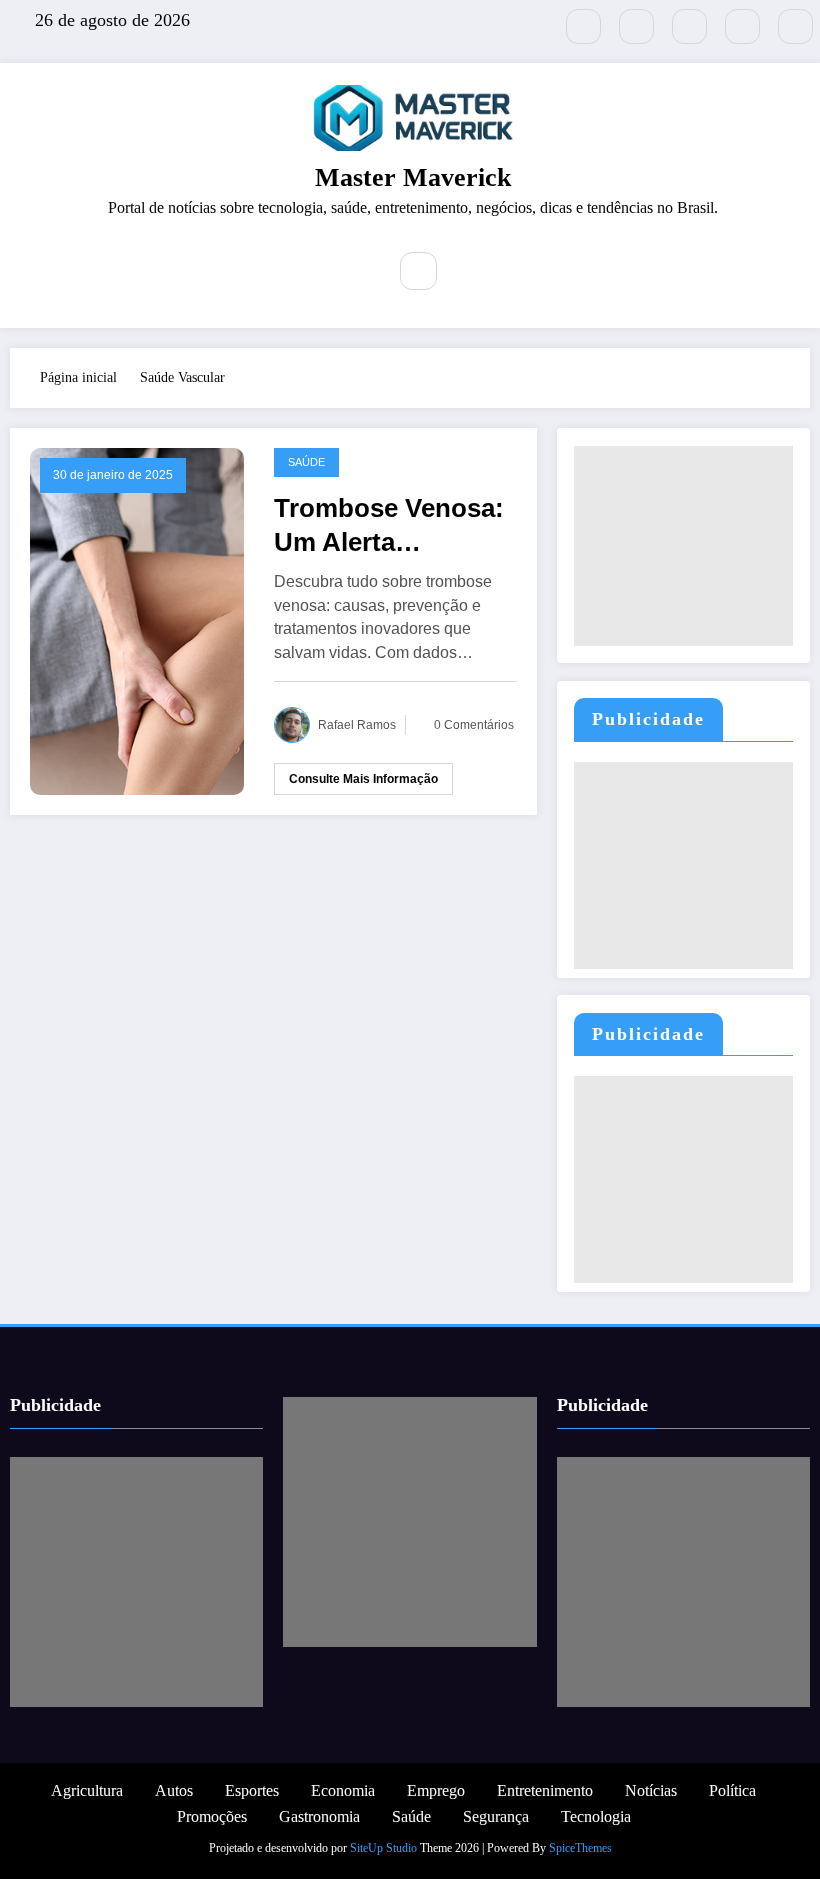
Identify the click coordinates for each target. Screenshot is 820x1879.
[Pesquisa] (419, 271)
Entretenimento (545, 1790)
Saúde (306, 462)
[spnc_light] (465, 271)
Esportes (252, 1790)
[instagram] (742, 26)
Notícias (651, 1790)
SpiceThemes (580, 1848)
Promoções (212, 1816)
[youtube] (795, 26)
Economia (343, 1790)
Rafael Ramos (357, 725)
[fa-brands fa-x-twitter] (583, 26)
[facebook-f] (636, 26)
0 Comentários (474, 725)
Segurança (496, 1816)
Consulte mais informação (363, 779)
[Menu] (356, 273)
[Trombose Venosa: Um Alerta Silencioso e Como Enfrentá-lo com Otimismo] (137, 620)
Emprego (436, 1790)
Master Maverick (413, 177)
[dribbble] (689, 26)
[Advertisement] (683, 546)
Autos (174, 1790)
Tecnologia (596, 1816)
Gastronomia (319, 1816)
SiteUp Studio (383, 1848)
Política (732, 1790)
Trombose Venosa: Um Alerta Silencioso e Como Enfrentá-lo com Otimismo (389, 526)
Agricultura (87, 1790)
